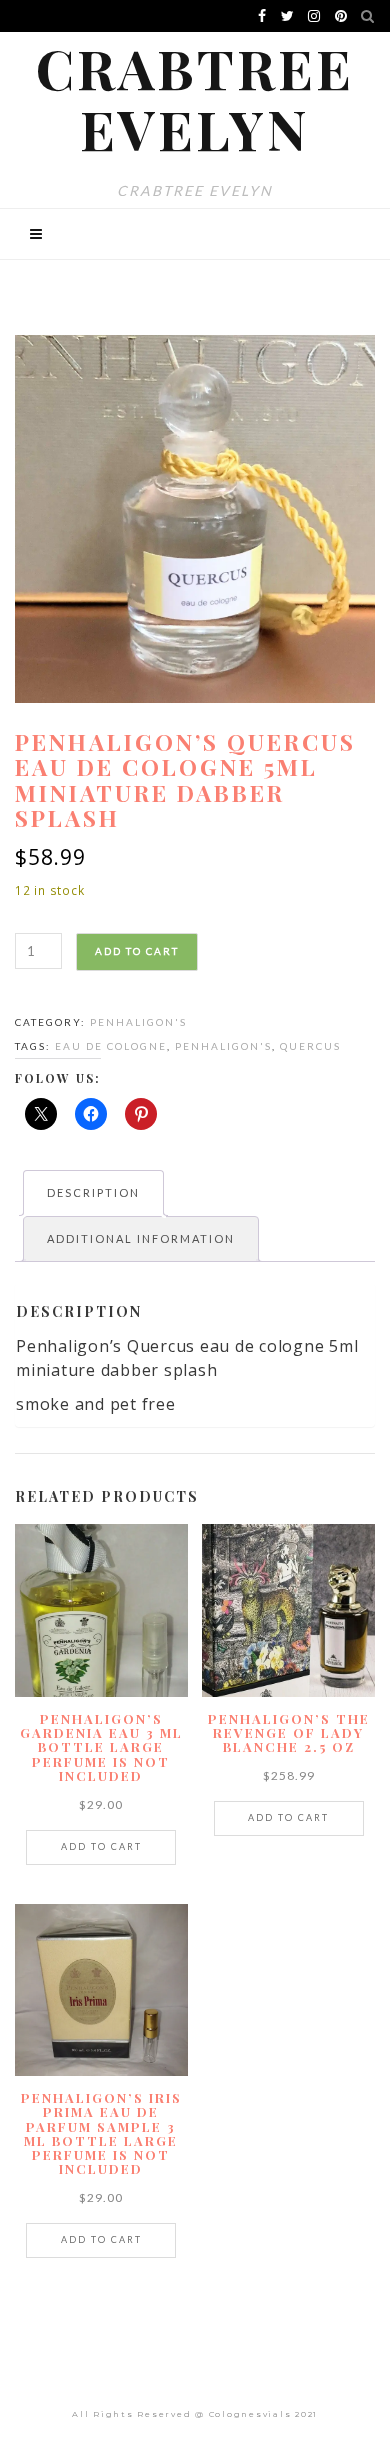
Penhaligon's (138, 1022)
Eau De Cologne (111, 1046)
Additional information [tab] (141, 1238)
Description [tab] (93, 1192)
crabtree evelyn (195, 97)
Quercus (310, 1046)
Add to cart (137, 951)
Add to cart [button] (101, 1846)
